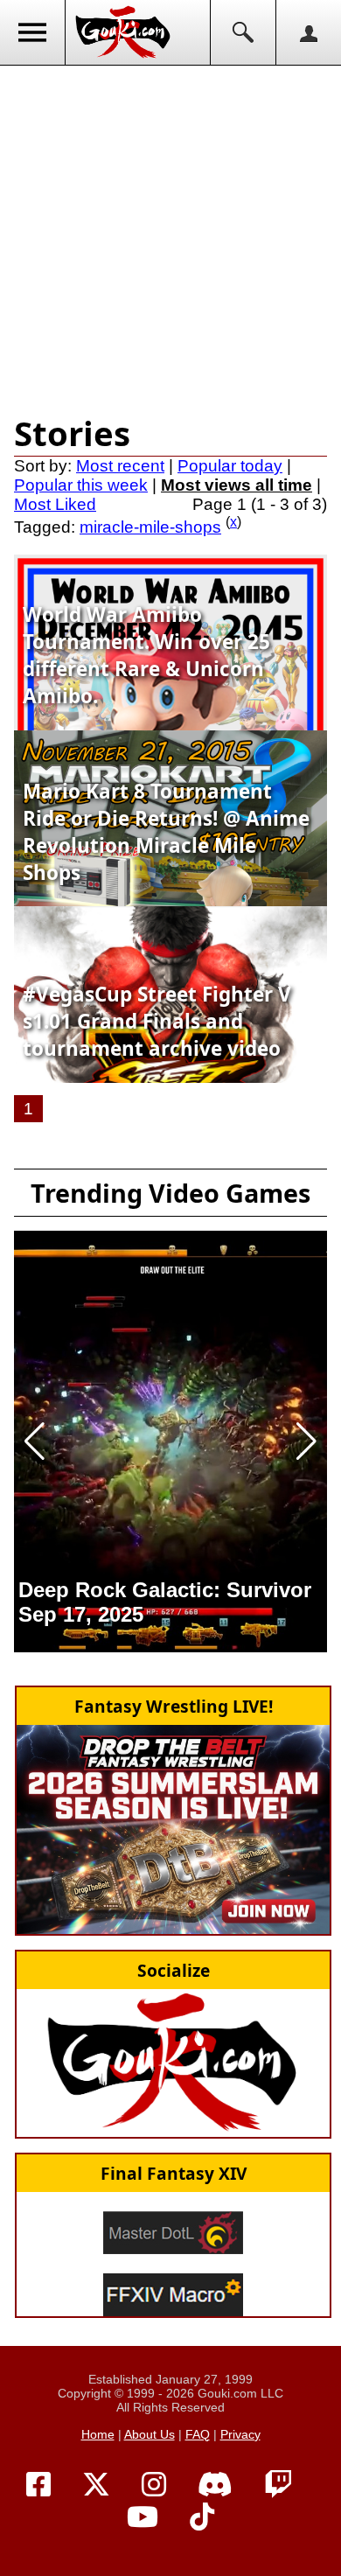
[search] (243, 32)
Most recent (120, 466)
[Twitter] (96, 2485)
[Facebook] (38, 2485)
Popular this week (81, 485)
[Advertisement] (170, 236)
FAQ (198, 2434)
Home (98, 2434)
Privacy (240, 2434)
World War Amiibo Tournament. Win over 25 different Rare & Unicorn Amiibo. (146, 655)
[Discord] (215, 2485)
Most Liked (55, 504)
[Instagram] (154, 2485)
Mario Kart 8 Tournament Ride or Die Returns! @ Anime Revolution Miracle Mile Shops (166, 832)
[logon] (308, 32)
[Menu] (33, 32)
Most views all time (237, 485)
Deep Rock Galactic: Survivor (165, 1590)
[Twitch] (278, 2485)
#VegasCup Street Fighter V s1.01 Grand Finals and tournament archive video (157, 1021)
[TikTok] (202, 2517)
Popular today (230, 466)
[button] (35, 1442)
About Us (150, 2434)
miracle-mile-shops (150, 527)
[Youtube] (143, 2517)
